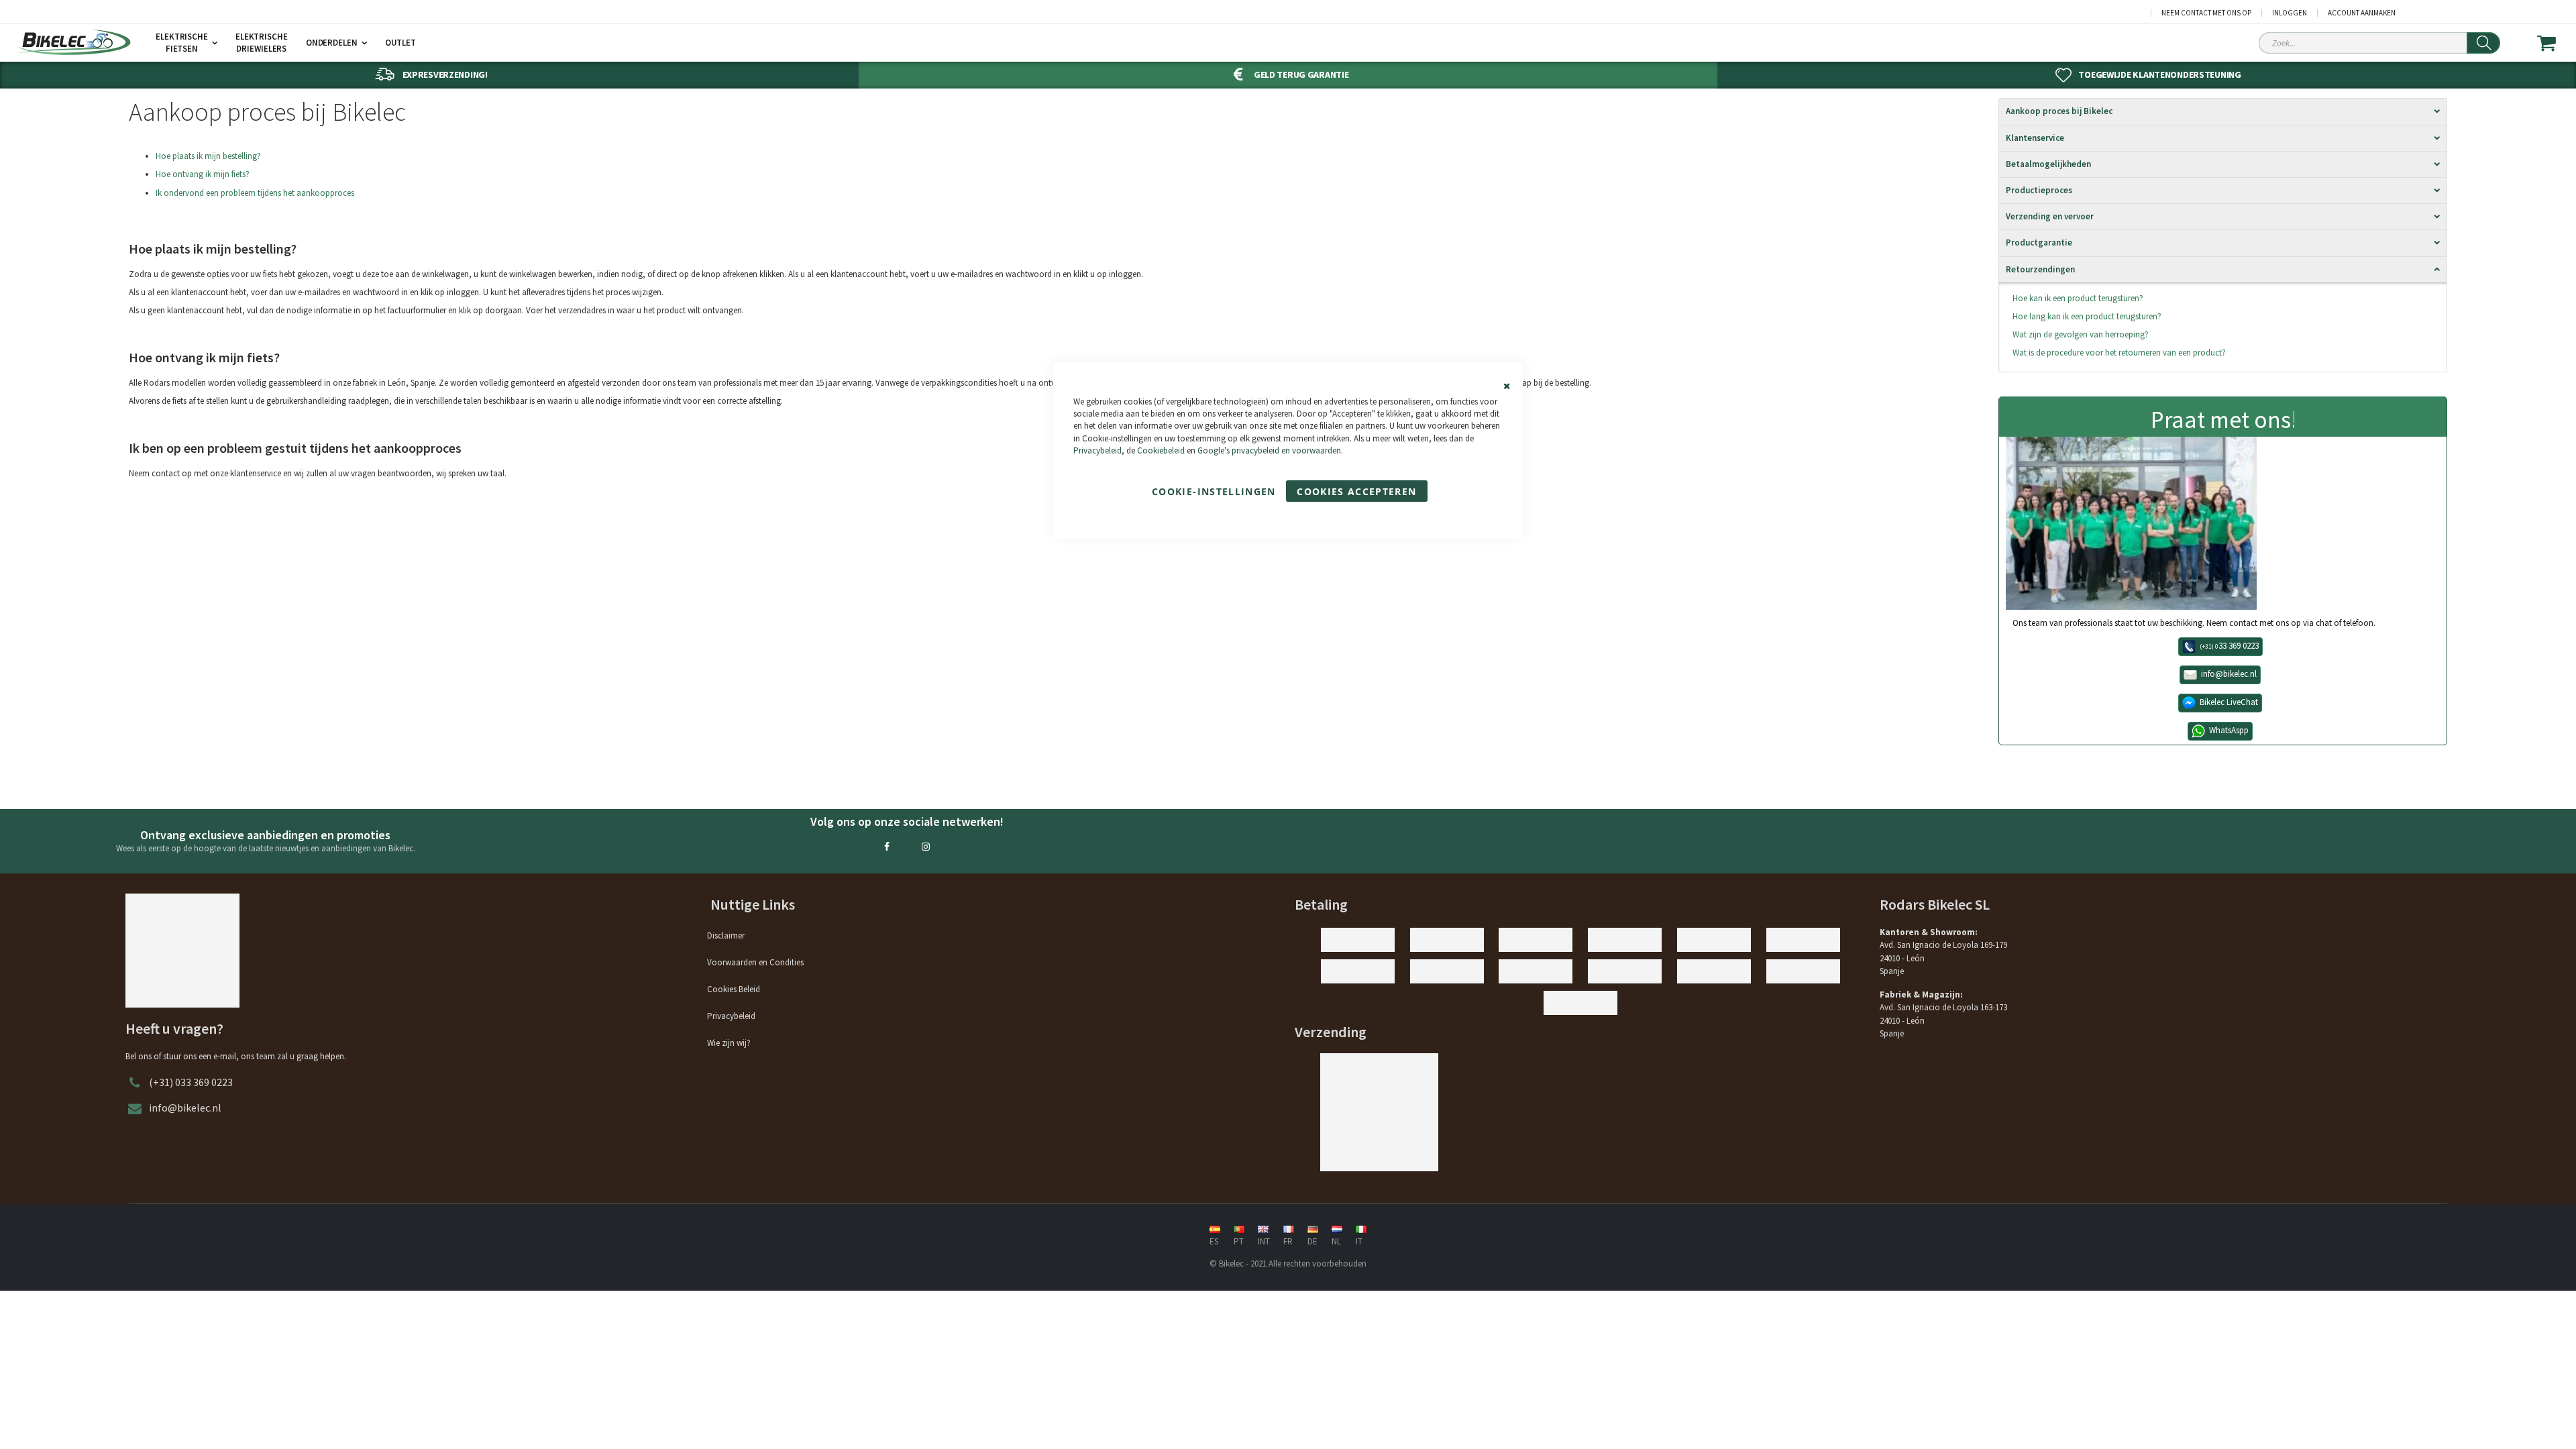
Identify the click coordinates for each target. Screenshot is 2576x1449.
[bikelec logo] (74, 42)
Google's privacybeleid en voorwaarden (1269, 450)
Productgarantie (2039, 243)
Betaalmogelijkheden (2048, 164)
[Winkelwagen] (2555, 43)
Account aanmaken (2362, 13)
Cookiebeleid (1161, 450)
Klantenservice (2035, 138)
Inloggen (2290, 13)
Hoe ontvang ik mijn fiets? (203, 174)
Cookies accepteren (1356, 491)
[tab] (2223, 111)
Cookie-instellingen (1214, 491)
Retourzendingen (2040, 269)
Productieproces (2039, 190)
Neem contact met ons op (2206, 13)
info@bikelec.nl (185, 1108)
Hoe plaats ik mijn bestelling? (208, 156)
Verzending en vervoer (2050, 216)
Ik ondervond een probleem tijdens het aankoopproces (255, 193)
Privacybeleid (1097, 450)
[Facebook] (887, 847)
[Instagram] (926, 847)
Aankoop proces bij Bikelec (2059, 111)
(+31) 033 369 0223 (191, 1082)
